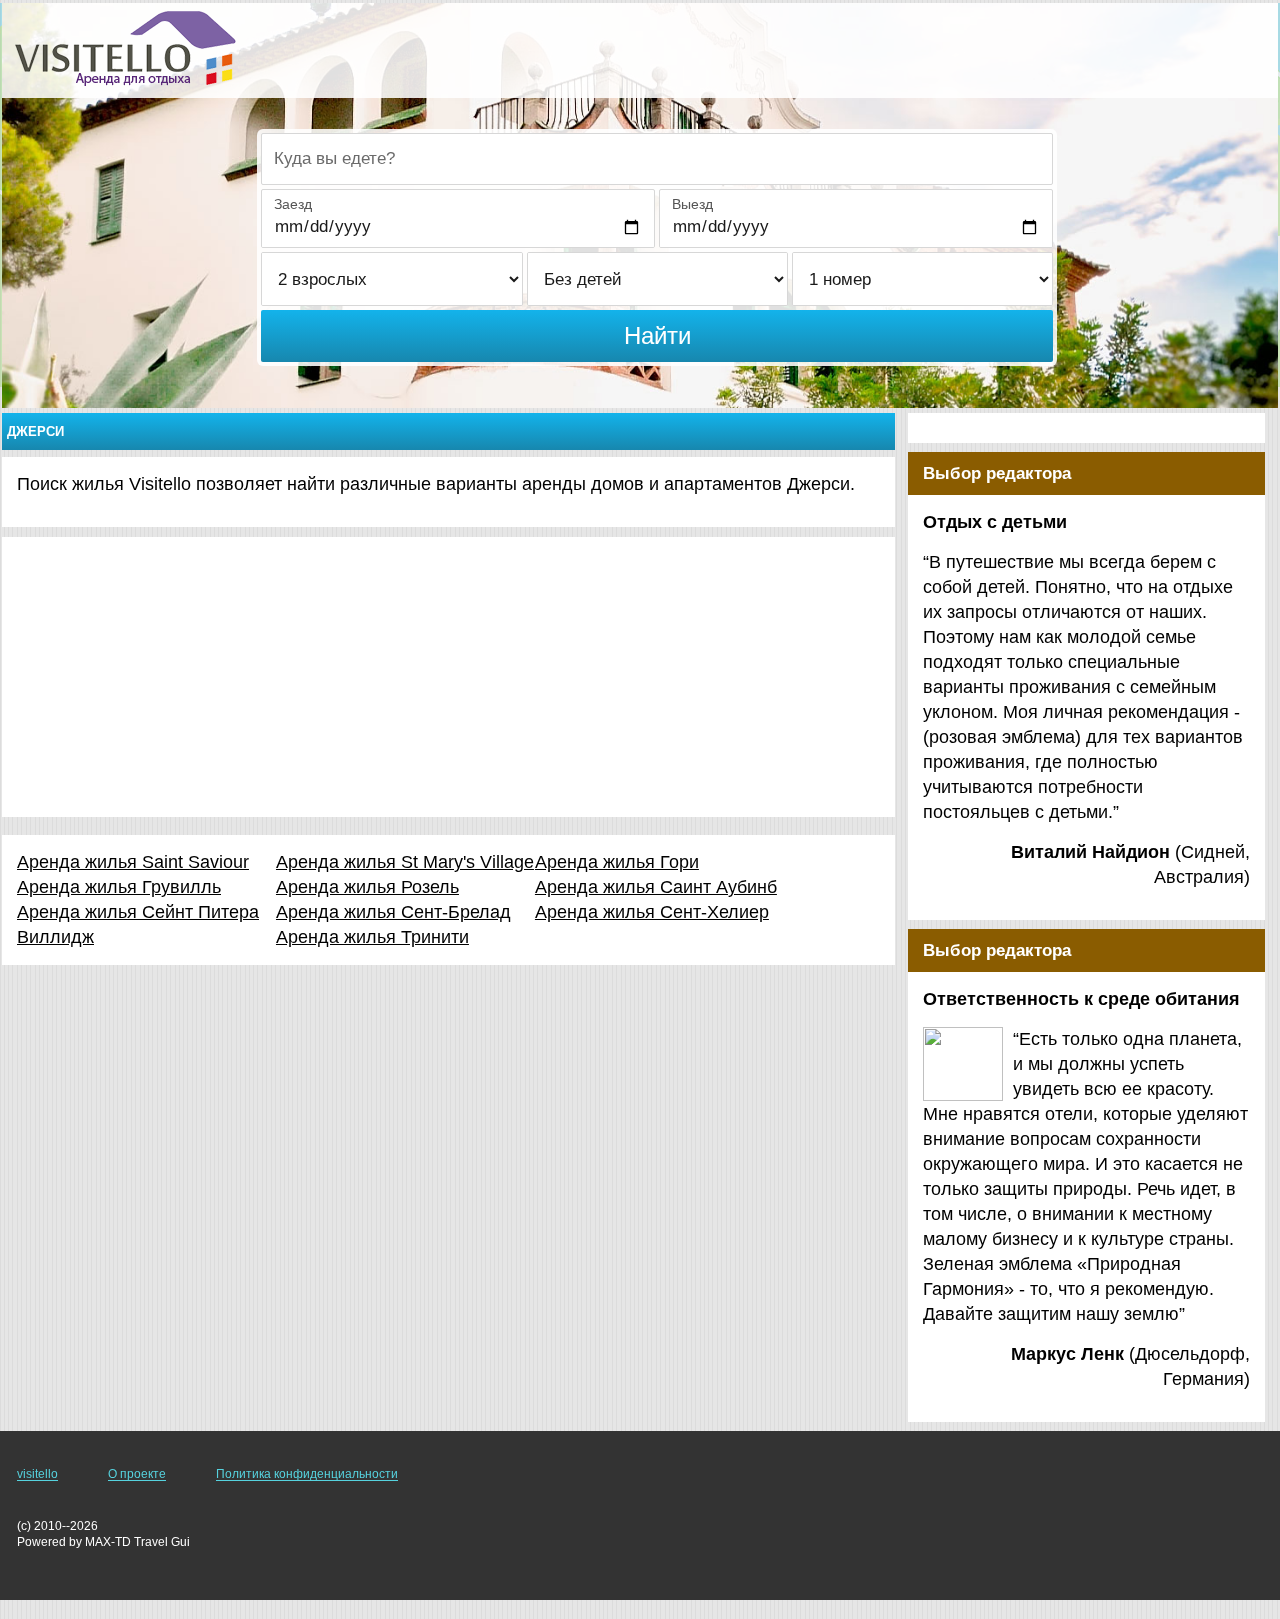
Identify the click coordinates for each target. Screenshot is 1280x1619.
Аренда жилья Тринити (372, 937)
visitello (37, 1474)
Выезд (692, 204)
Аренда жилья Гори (617, 862)
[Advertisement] (448, 677)
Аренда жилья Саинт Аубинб (656, 887)
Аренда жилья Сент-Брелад (393, 912)
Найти (657, 335)
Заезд (293, 204)
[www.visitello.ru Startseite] (125, 48)
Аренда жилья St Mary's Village (405, 862)
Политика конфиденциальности (307, 1474)
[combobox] (657, 159)
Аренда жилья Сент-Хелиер (652, 912)
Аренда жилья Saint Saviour (133, 862)
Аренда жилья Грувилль (119, 887)
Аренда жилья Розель (367, 887)
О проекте (137, 1474)
